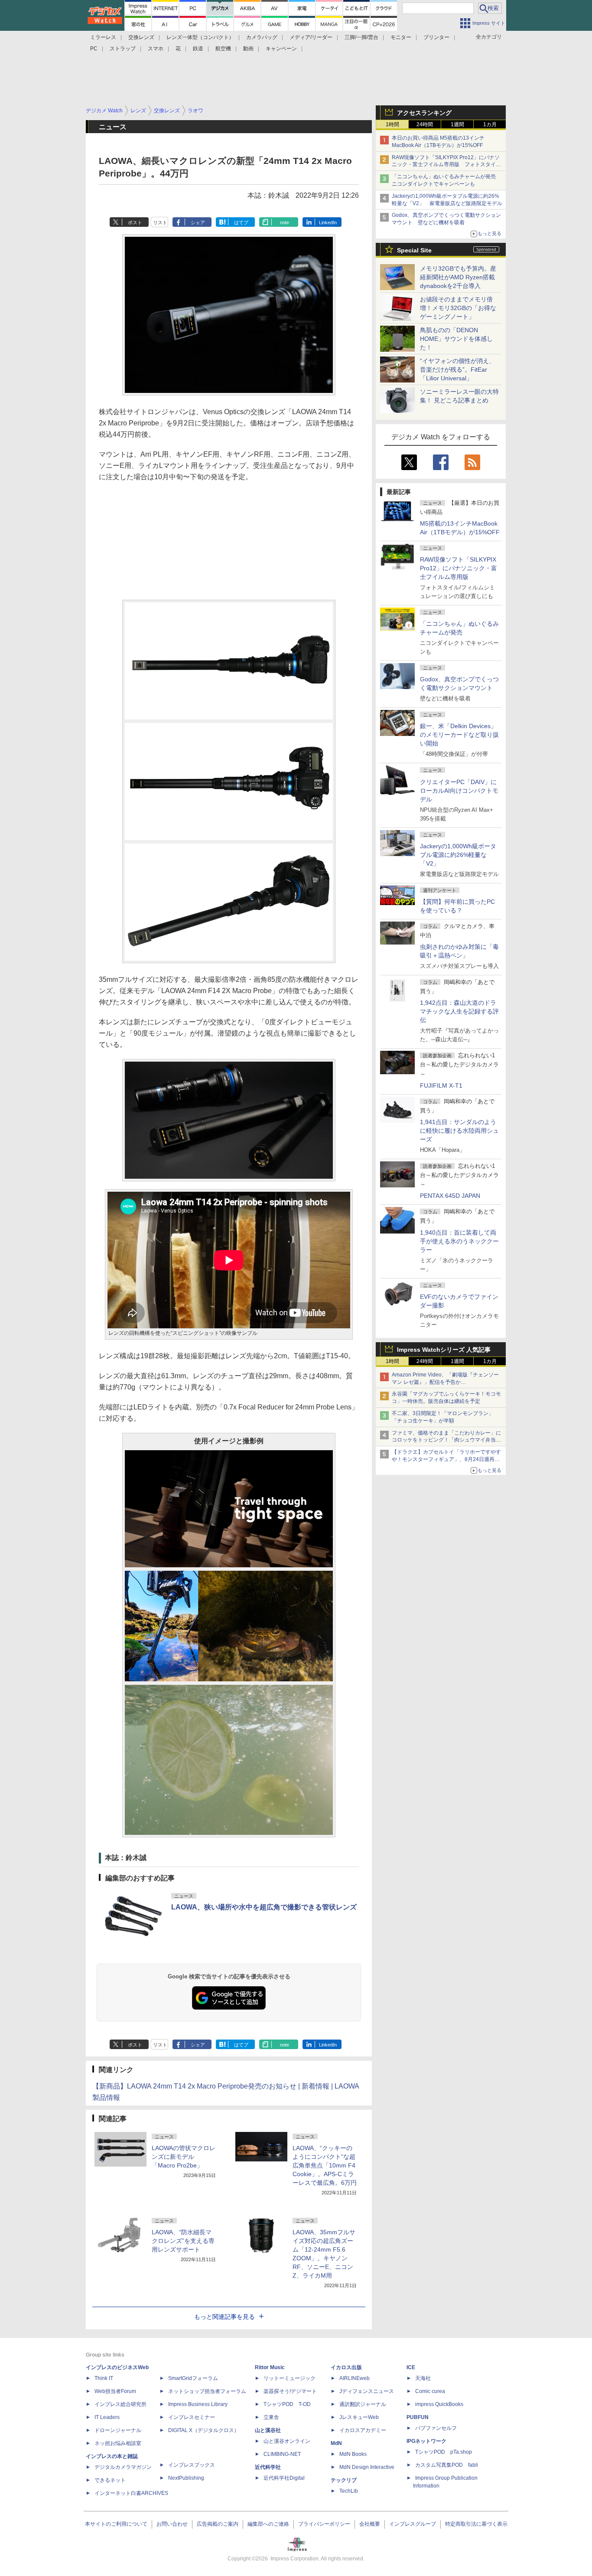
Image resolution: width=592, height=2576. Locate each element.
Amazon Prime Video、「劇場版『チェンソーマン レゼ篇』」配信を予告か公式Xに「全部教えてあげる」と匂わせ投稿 (445, 1382)
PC (94, 49)
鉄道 (198, 49)
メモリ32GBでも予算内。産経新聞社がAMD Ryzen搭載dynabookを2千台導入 (458, 277)
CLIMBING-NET (282, 2454)
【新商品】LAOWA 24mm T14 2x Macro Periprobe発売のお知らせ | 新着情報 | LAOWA (226, 2086)
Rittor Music (270, 2367)
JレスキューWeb (359, 2417)
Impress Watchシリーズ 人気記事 (444, 1350)
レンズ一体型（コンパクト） (200, 37)
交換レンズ (141, 37)
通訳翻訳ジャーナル (363, 2404)
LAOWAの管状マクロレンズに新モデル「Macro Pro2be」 (184, 2157)
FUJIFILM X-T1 (441, 1085)
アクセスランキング (424, 113)
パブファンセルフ (436, 2428)
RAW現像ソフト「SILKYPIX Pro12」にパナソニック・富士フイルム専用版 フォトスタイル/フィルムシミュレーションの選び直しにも (447, 165)
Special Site (414, 250)
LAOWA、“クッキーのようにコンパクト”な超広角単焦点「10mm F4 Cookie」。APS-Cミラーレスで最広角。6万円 (325, 2165)
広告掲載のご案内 (218, 2524)
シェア (198, 222)
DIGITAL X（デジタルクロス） (204, 2430)
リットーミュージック (289, 2378)
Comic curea (430, 2391)
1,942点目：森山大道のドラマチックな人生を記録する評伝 (459, 1011)
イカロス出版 (346, 2367)
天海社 (423, 2378)
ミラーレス (103, 37)
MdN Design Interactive (367, 2467)
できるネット (110, 2480)
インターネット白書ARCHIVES (131, 2493)
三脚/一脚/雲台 (361, 37)
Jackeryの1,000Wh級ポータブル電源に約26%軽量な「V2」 (458, 855)
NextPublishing (186, 2478)
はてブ (241, 222)
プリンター (436, 37)
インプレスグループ (413, 2524)
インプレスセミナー (192, 2417)
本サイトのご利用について (116, 2524)
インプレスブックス (192, 2465)
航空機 (223, 49)
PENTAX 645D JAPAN (450, 1196)
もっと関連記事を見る (224, 2317)
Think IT (104, 2378)
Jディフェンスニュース (367, 2391)
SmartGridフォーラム (193, 2378)
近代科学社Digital (284, 2478)
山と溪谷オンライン (287, 2441)
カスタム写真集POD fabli (447, 2465)
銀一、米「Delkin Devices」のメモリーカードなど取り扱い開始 (459, 735)
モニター (401, 37)
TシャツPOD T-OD (287, 2404)
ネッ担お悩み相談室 (118, 2443)
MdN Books (353, 2454)
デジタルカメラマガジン (123, 2467)
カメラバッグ (262, 37)
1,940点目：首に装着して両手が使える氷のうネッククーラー (459, 1241)
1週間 (457, 124)
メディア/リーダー (311, 37)
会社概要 (370, 2524)
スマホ (156, 49)
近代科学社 (268, 2467)
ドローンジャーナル (118, 2430)
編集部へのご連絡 (268, 2524)
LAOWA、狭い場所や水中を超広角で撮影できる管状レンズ (264, 1907)
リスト (160, 222)
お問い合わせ (172, 2524)
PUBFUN (418, 2417)
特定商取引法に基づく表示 (476, 2524)
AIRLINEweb (355, 2378)
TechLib (349, 2491)
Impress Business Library (198, 2404)
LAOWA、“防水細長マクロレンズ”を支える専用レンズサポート (183, 2241)
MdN (336, 2443)
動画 (248, 49)
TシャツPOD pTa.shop (444, 2452)
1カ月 (490, 124)
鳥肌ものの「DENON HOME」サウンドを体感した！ (456, 339)
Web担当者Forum (115, 2391)
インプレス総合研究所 (120, 2404)
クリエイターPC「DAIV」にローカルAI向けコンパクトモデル (459, 791)
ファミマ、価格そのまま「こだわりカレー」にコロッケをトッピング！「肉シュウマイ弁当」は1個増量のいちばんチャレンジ (446, 1440)
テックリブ (344, 2480)
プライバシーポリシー (324, 2524)
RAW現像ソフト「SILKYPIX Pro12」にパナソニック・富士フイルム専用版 (459, 568)
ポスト (135, 222)
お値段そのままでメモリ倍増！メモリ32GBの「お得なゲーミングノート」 (458, 308)
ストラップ (123, 49)
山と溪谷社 (268, 2430)
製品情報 (106, 2097)
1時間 (392, 124)
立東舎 (271, 2417)
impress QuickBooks (439, 2404)
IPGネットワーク (426, 2441)
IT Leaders (107, 2417)
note (285, 222)
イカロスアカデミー (363, 2430)
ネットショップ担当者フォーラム (207, 2391)
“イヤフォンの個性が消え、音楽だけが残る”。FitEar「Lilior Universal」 (457, 369)
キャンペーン (281, 49)
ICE (411, 2367)
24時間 (425, 124)
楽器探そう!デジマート (290, 2391)
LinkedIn (328, 222)
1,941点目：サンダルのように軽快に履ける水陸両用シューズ (459, 1131)
